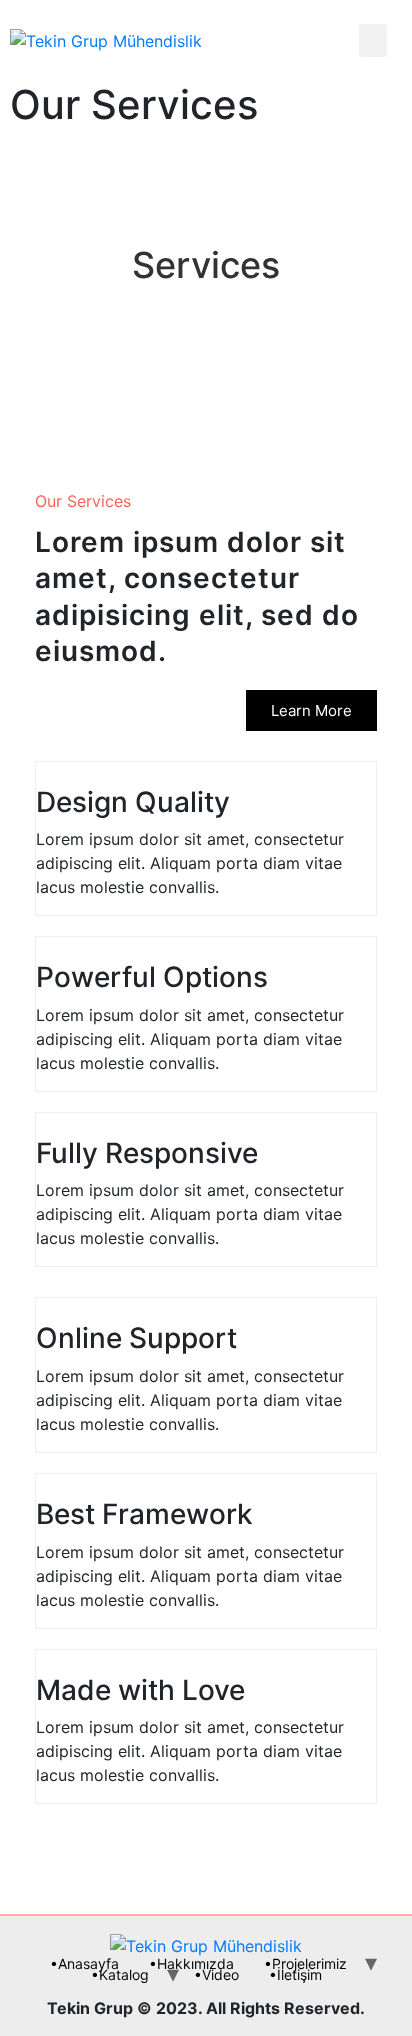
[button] (311, 710)
